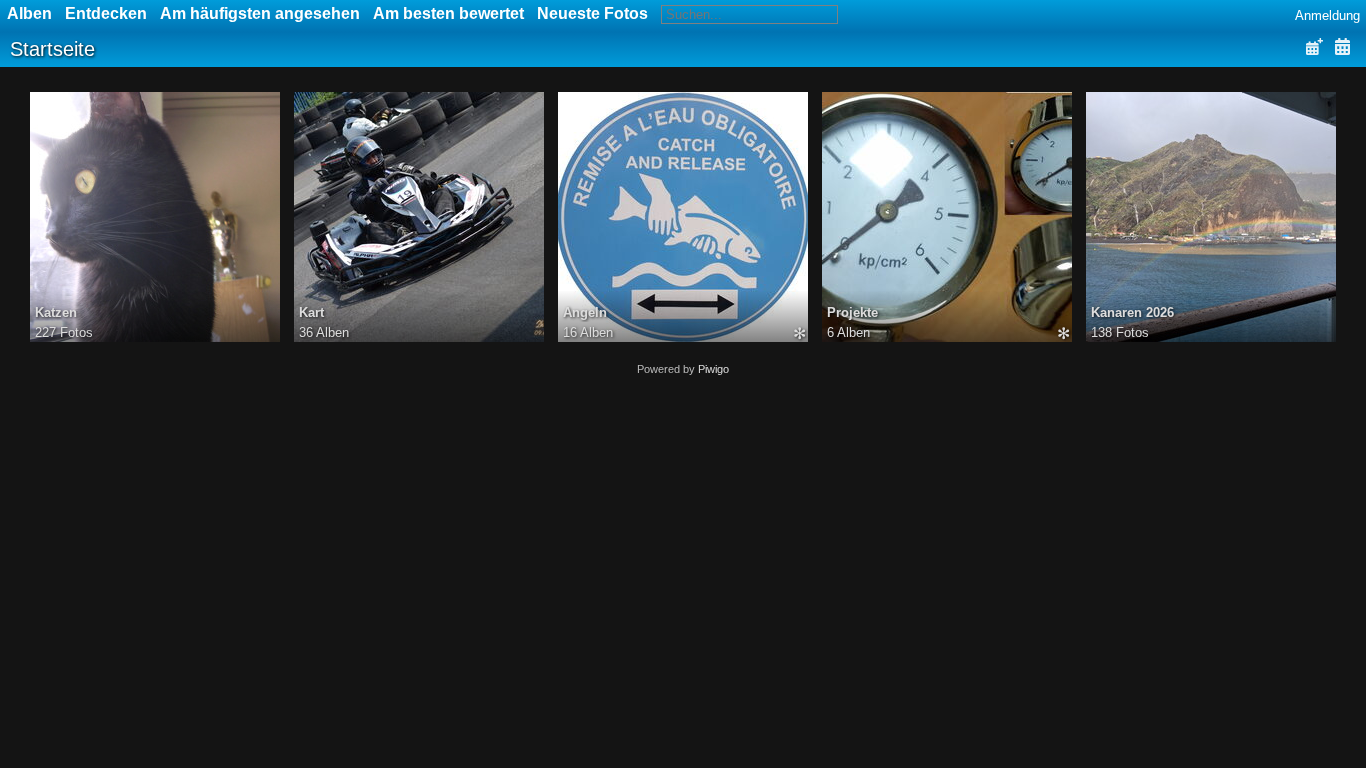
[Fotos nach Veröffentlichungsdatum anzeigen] (1314, 47)
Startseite (52, 49)
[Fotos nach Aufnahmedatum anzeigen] (1342, 47)
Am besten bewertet (448, 13)
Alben (29, 13)
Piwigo (713, 369)
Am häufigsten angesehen (260, 13)
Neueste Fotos (592, 13)
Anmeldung (1327, 15)
